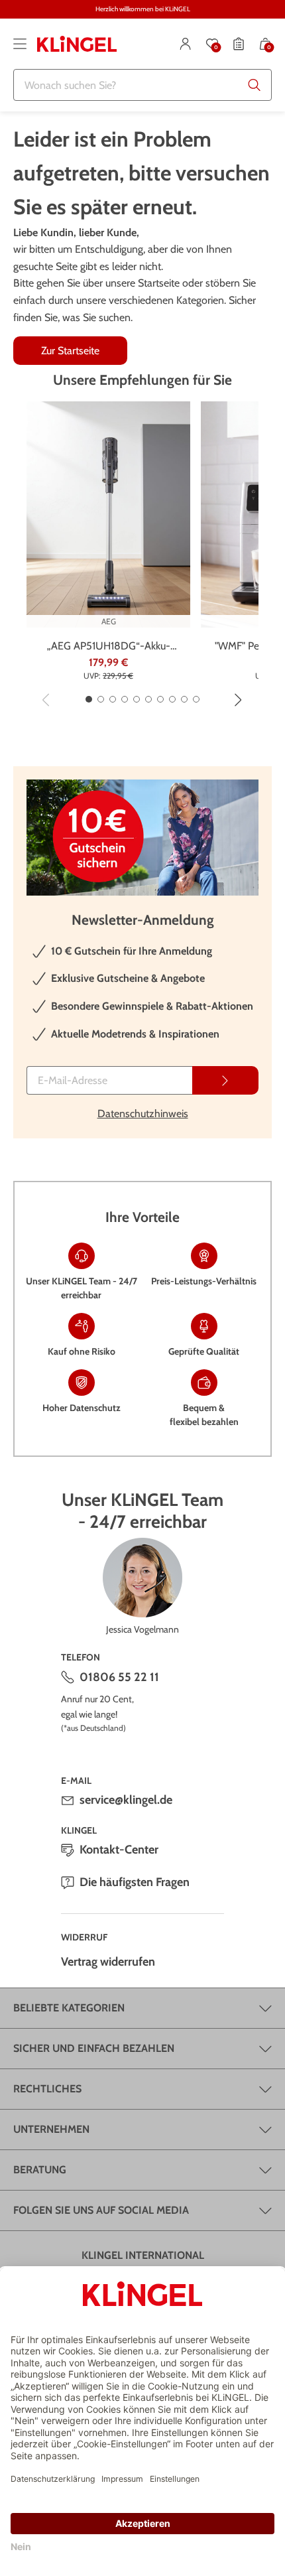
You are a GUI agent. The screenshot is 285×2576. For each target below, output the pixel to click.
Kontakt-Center (119, 1850)
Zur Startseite (70, 351)
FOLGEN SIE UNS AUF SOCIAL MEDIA (101, 2210)
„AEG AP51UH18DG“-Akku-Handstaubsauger (109, 647)
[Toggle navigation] (20, 44)
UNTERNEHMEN (51, 2129)
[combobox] (142, 85)
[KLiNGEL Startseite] (77, 44)
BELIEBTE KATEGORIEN (69, 2008)
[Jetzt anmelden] (225, 1080)
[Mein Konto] (186, 44)
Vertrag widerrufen (108, 1962)
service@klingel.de (126, 1800)
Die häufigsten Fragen (135, 1882)
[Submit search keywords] (255, 85)
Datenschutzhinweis (143, 1114)
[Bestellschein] (239, 44)
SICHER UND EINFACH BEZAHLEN (94, 2048)
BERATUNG (40, 2170)
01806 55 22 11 (119, 1677)
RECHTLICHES (47, 2089)
